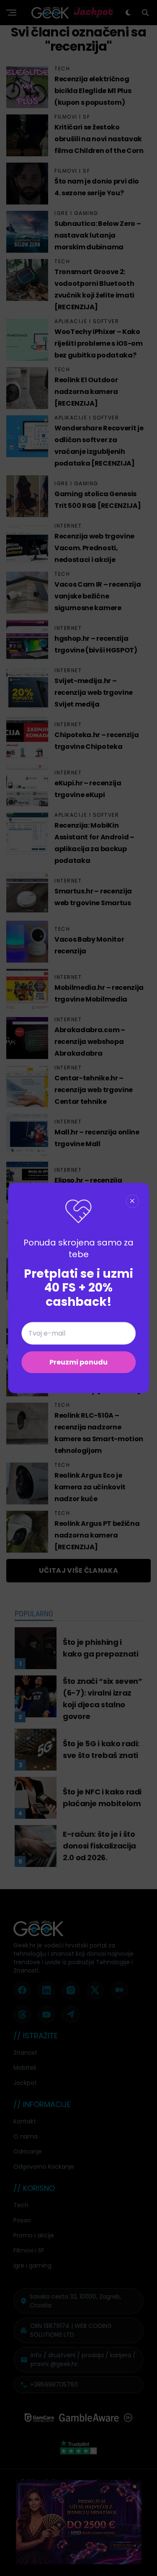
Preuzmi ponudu (78, 1362)
